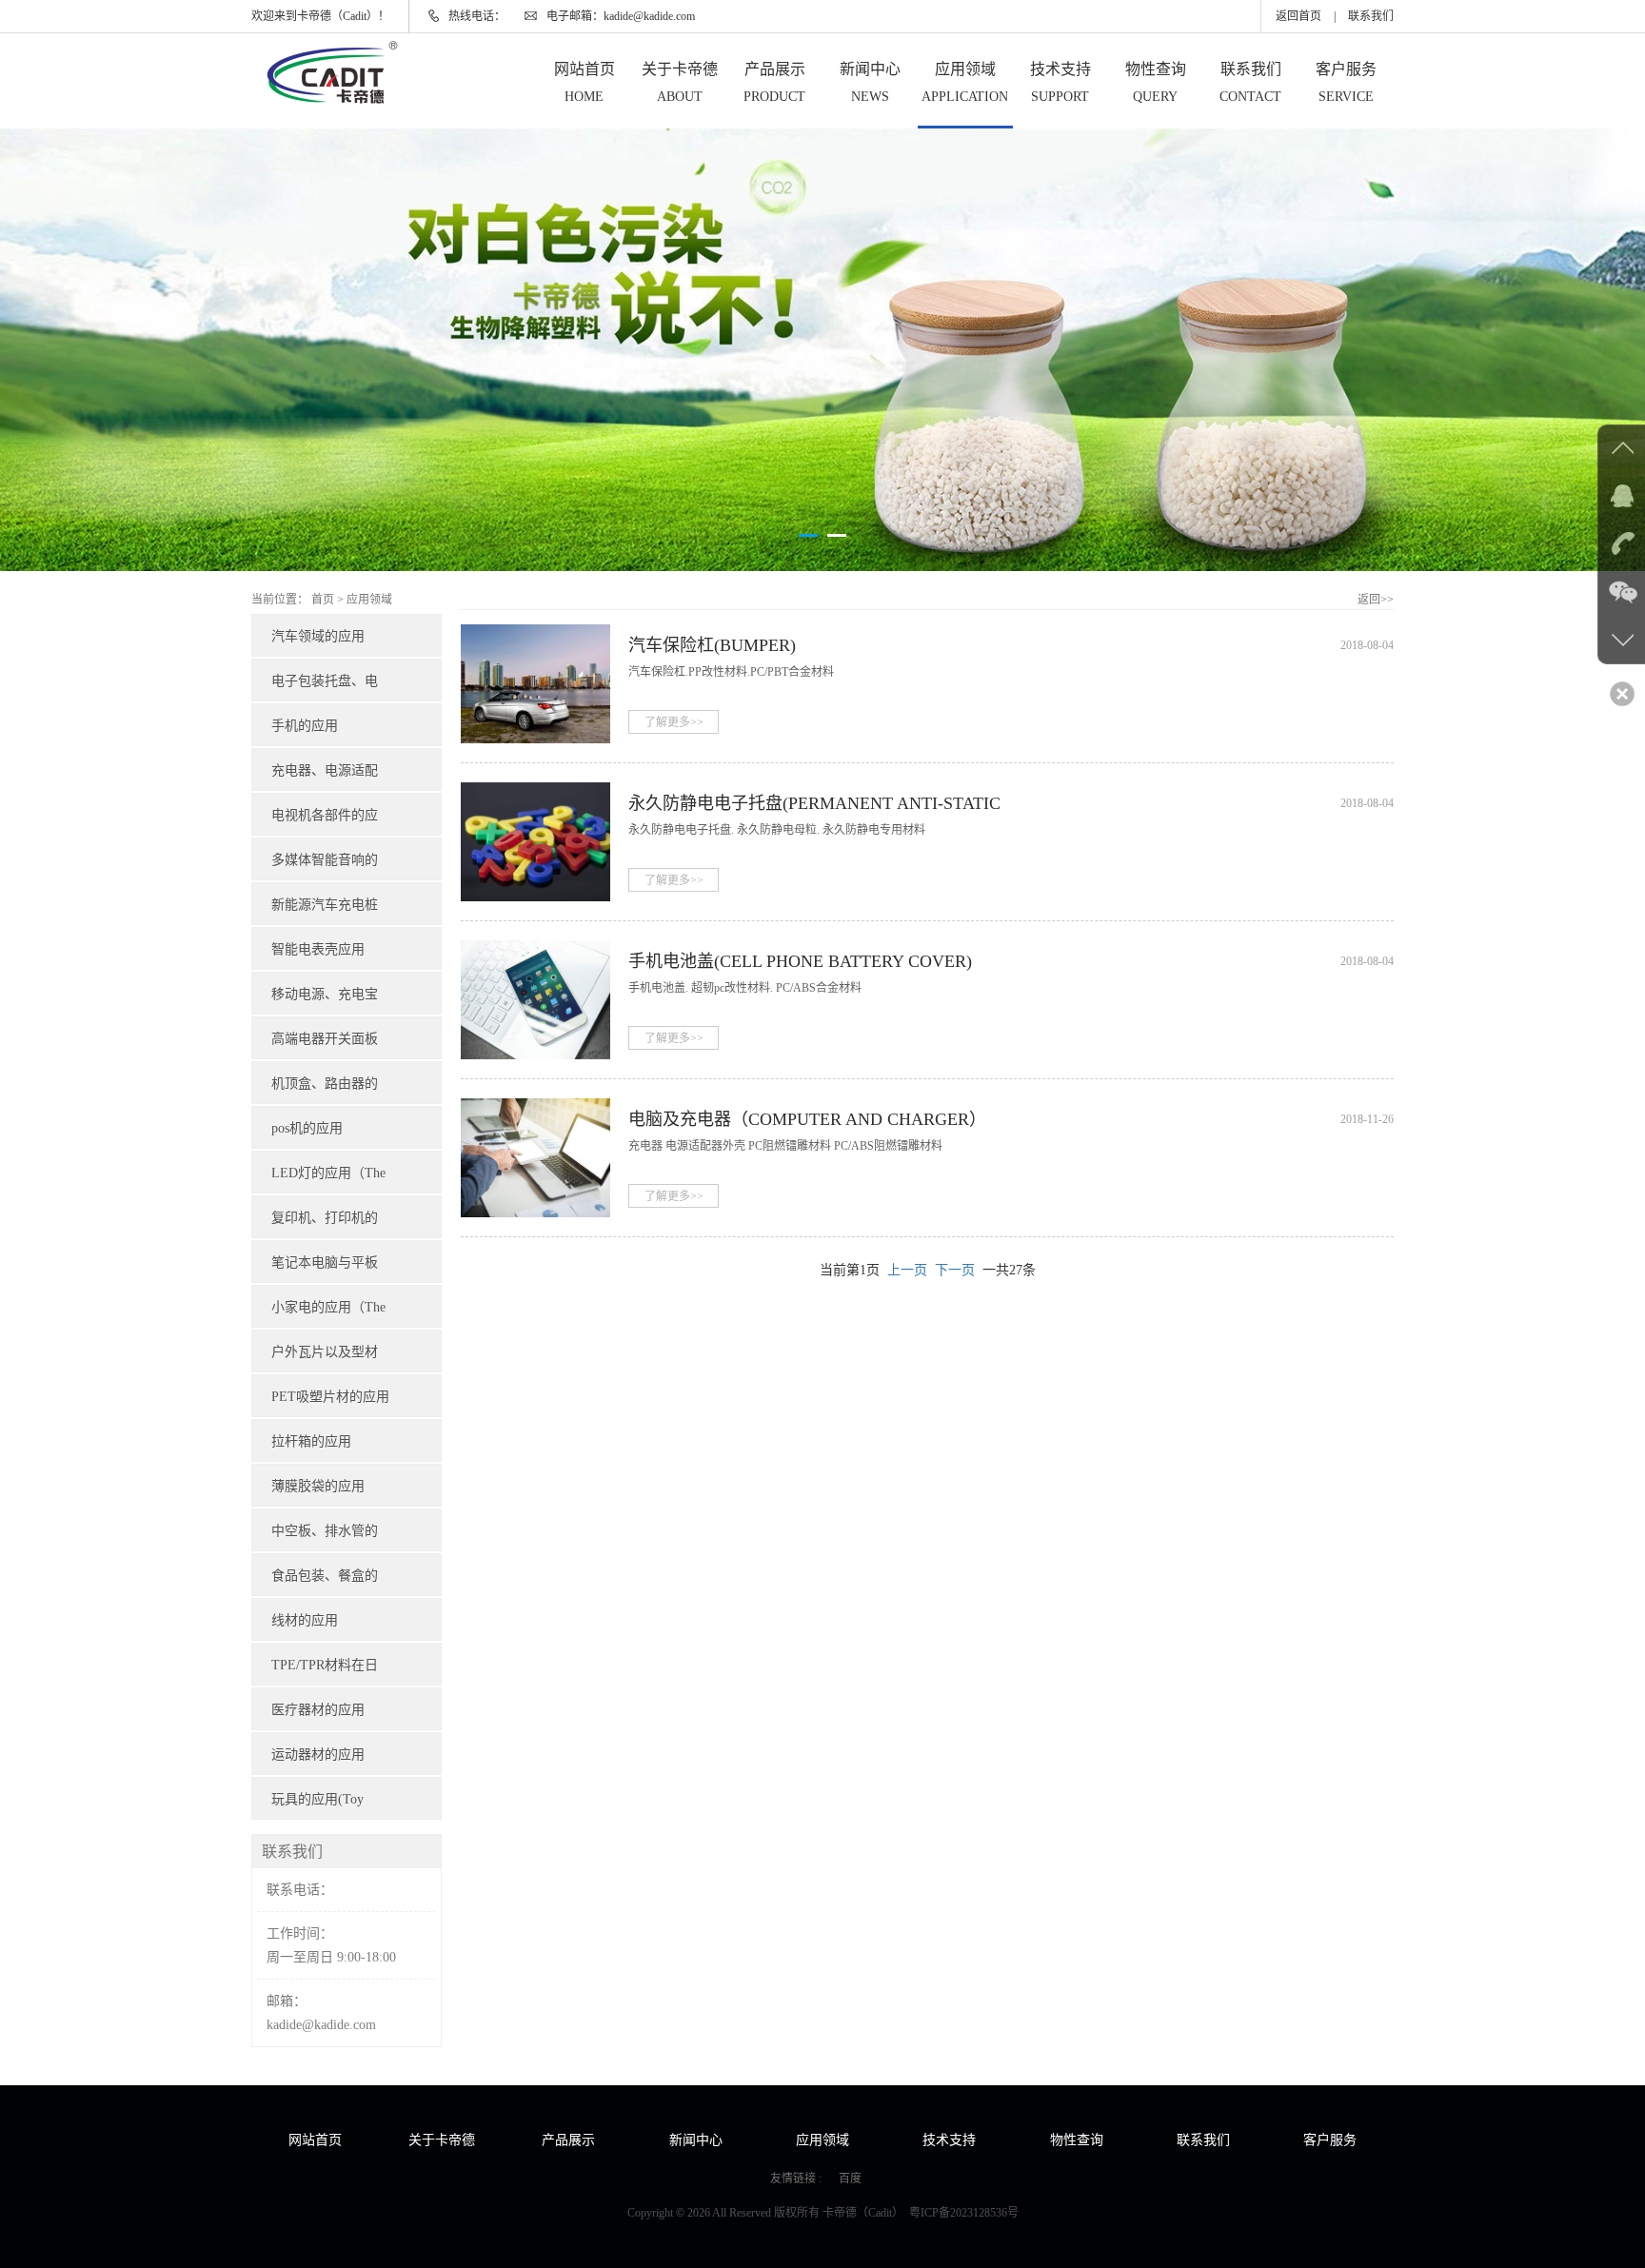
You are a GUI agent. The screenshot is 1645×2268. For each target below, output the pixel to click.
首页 (323, 600)
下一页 (955, 1270)
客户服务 (1346, 82)
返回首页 (1298, 16)
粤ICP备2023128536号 (964, 2213)
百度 (850, 2179)
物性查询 (1156, 82)
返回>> (1376, 600)
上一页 (907, 1270)
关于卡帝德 (680, 82)
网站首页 (585, 82)
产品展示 (774, 82)
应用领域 (965, 82)
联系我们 (1371, 16)
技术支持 (1060, 82)
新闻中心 (870, 82)
